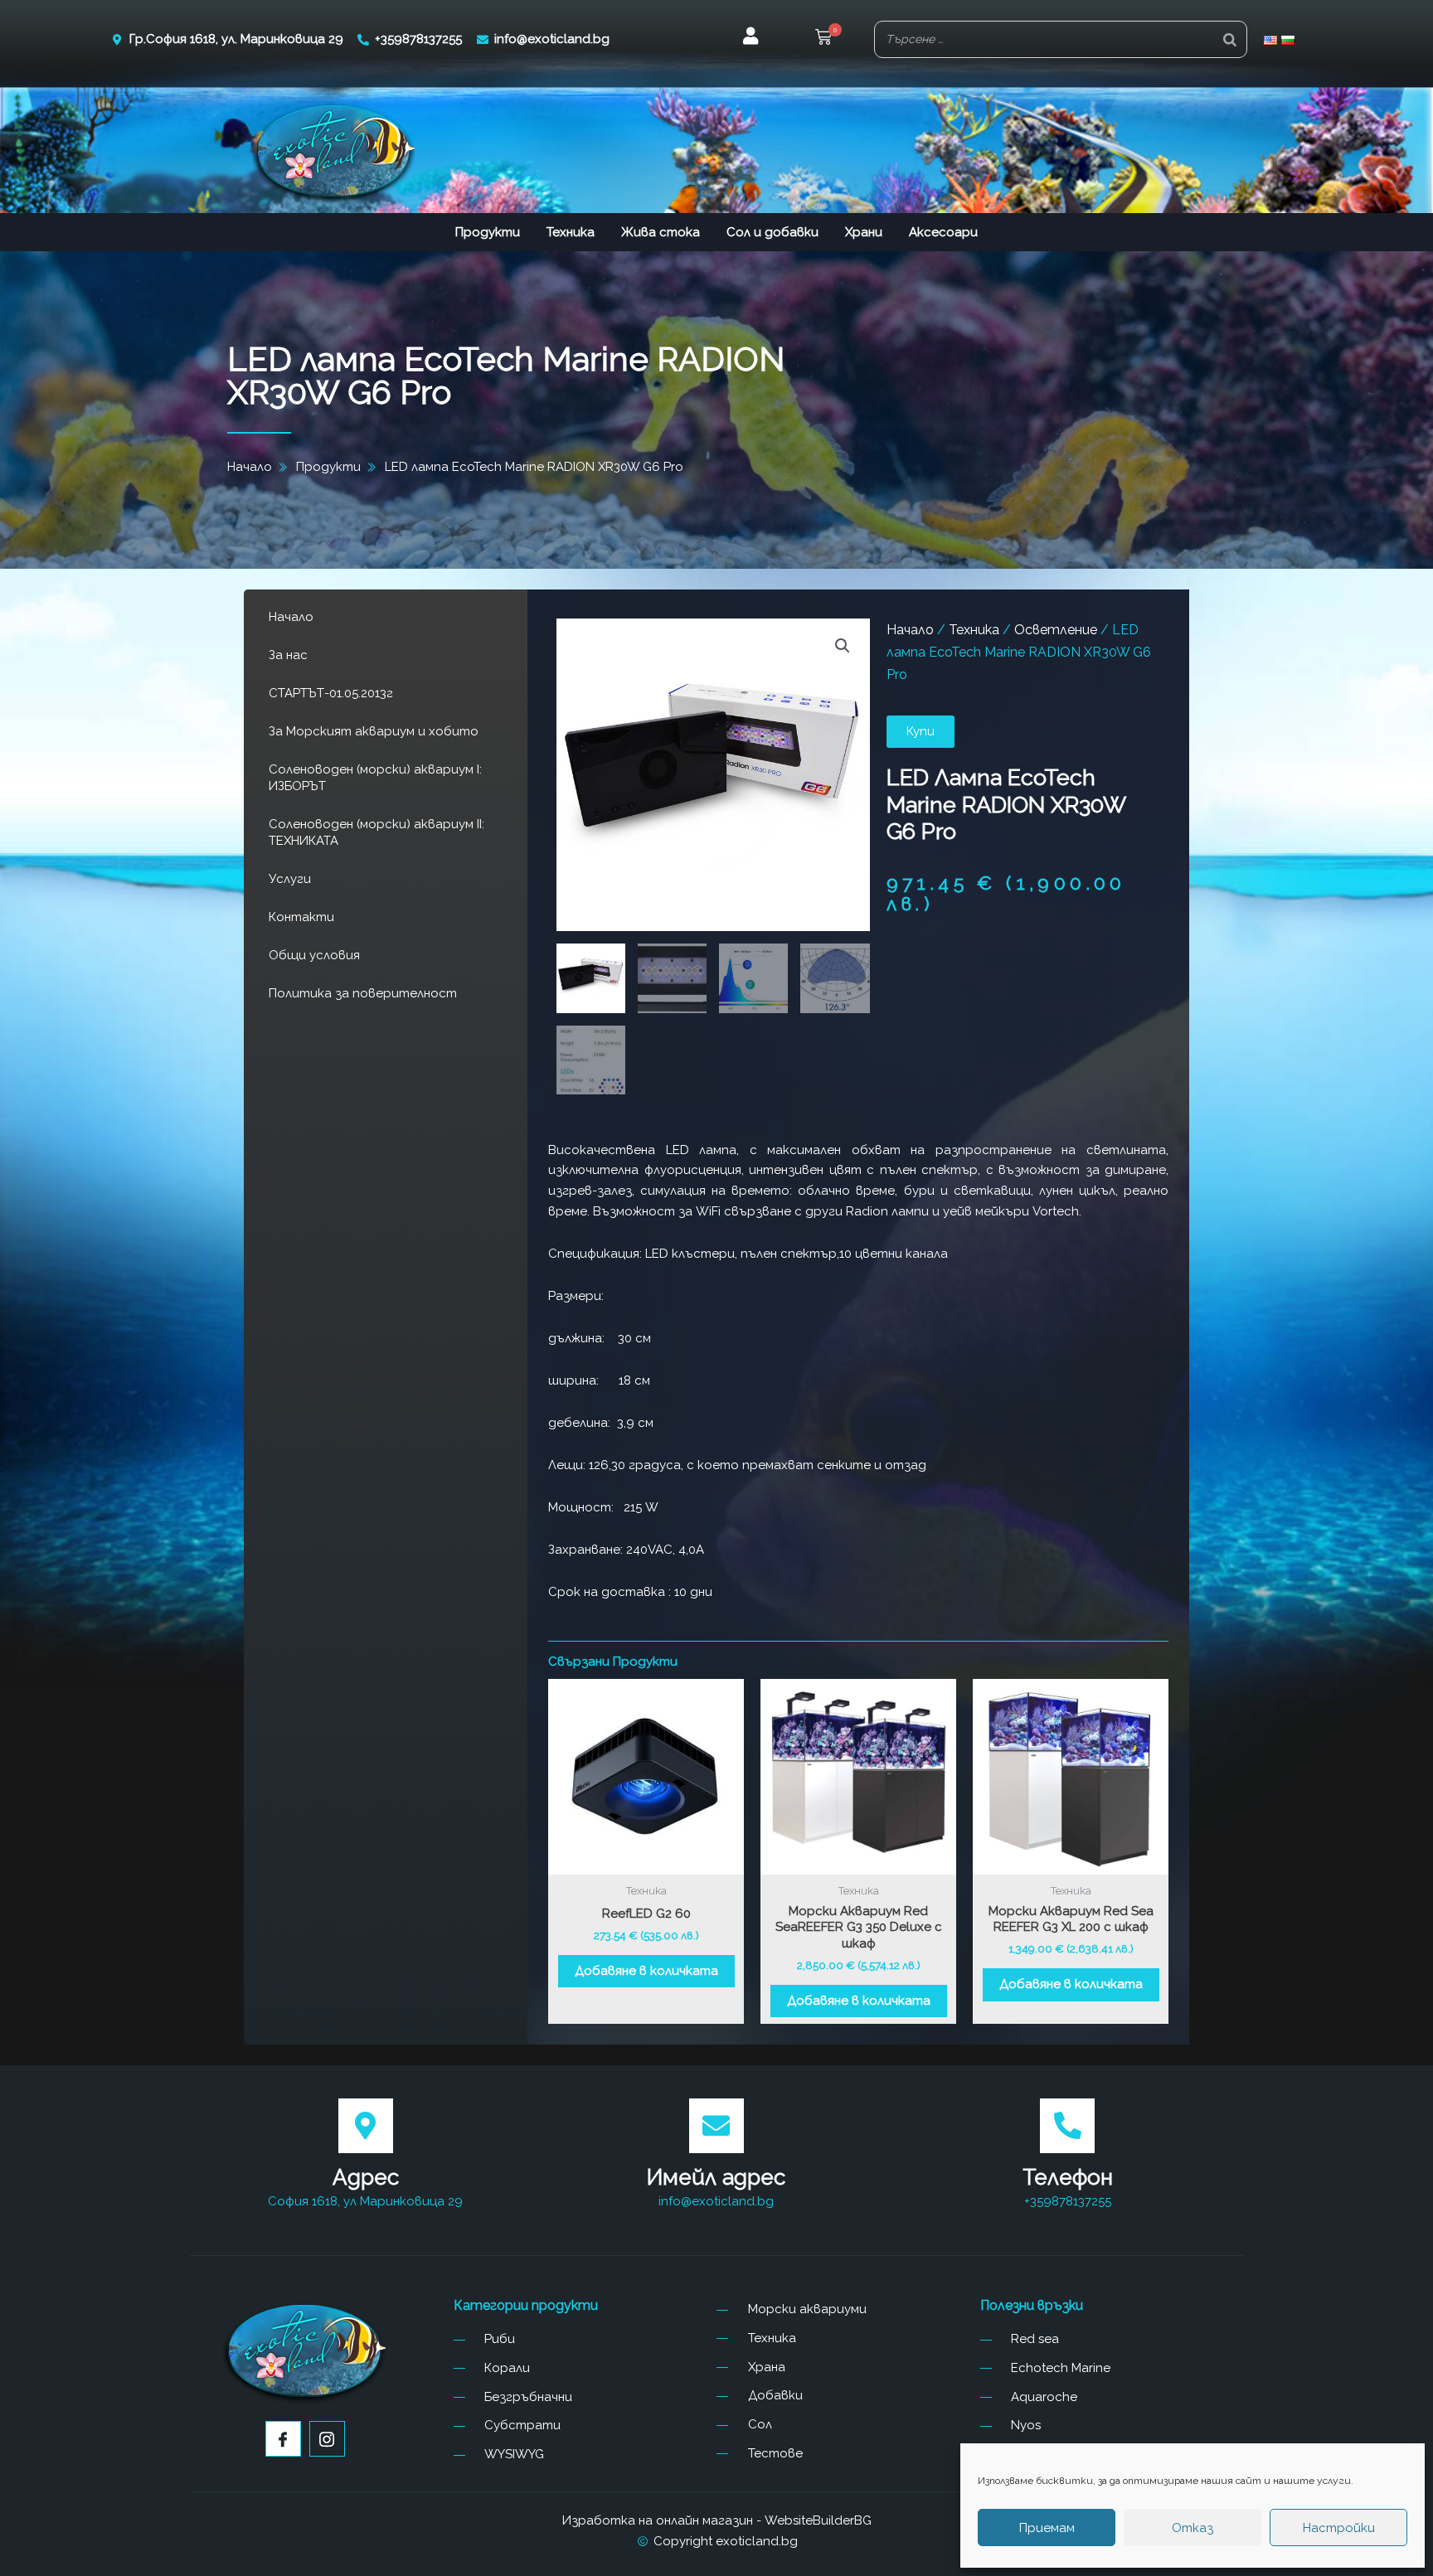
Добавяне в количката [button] (646, 1971)
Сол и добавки (772, 232)
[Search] (1230, 39)
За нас (288, 655)
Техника (571, 232)
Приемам (1047, 2528)
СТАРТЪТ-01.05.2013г (331, 693)
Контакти (301, 917)
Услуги (290, 879)
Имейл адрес (716, 2177)
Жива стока (661, 232)
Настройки (1339, 2528)
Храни (864, 232)
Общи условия (314, 955)
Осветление (1056, 630)
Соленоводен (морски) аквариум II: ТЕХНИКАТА (376, 832)
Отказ (1193, 2528)
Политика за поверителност (363, 993)
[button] (823, 39)
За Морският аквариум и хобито (374, 731)
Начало (291, 617)
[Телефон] (1067, 2126)
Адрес (366, 2177)
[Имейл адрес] (716, 2126)
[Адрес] (366, 2126)
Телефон (1068, 2177)
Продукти (488, 232)
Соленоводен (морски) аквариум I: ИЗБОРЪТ (375, 778)
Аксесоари (943, 232)
